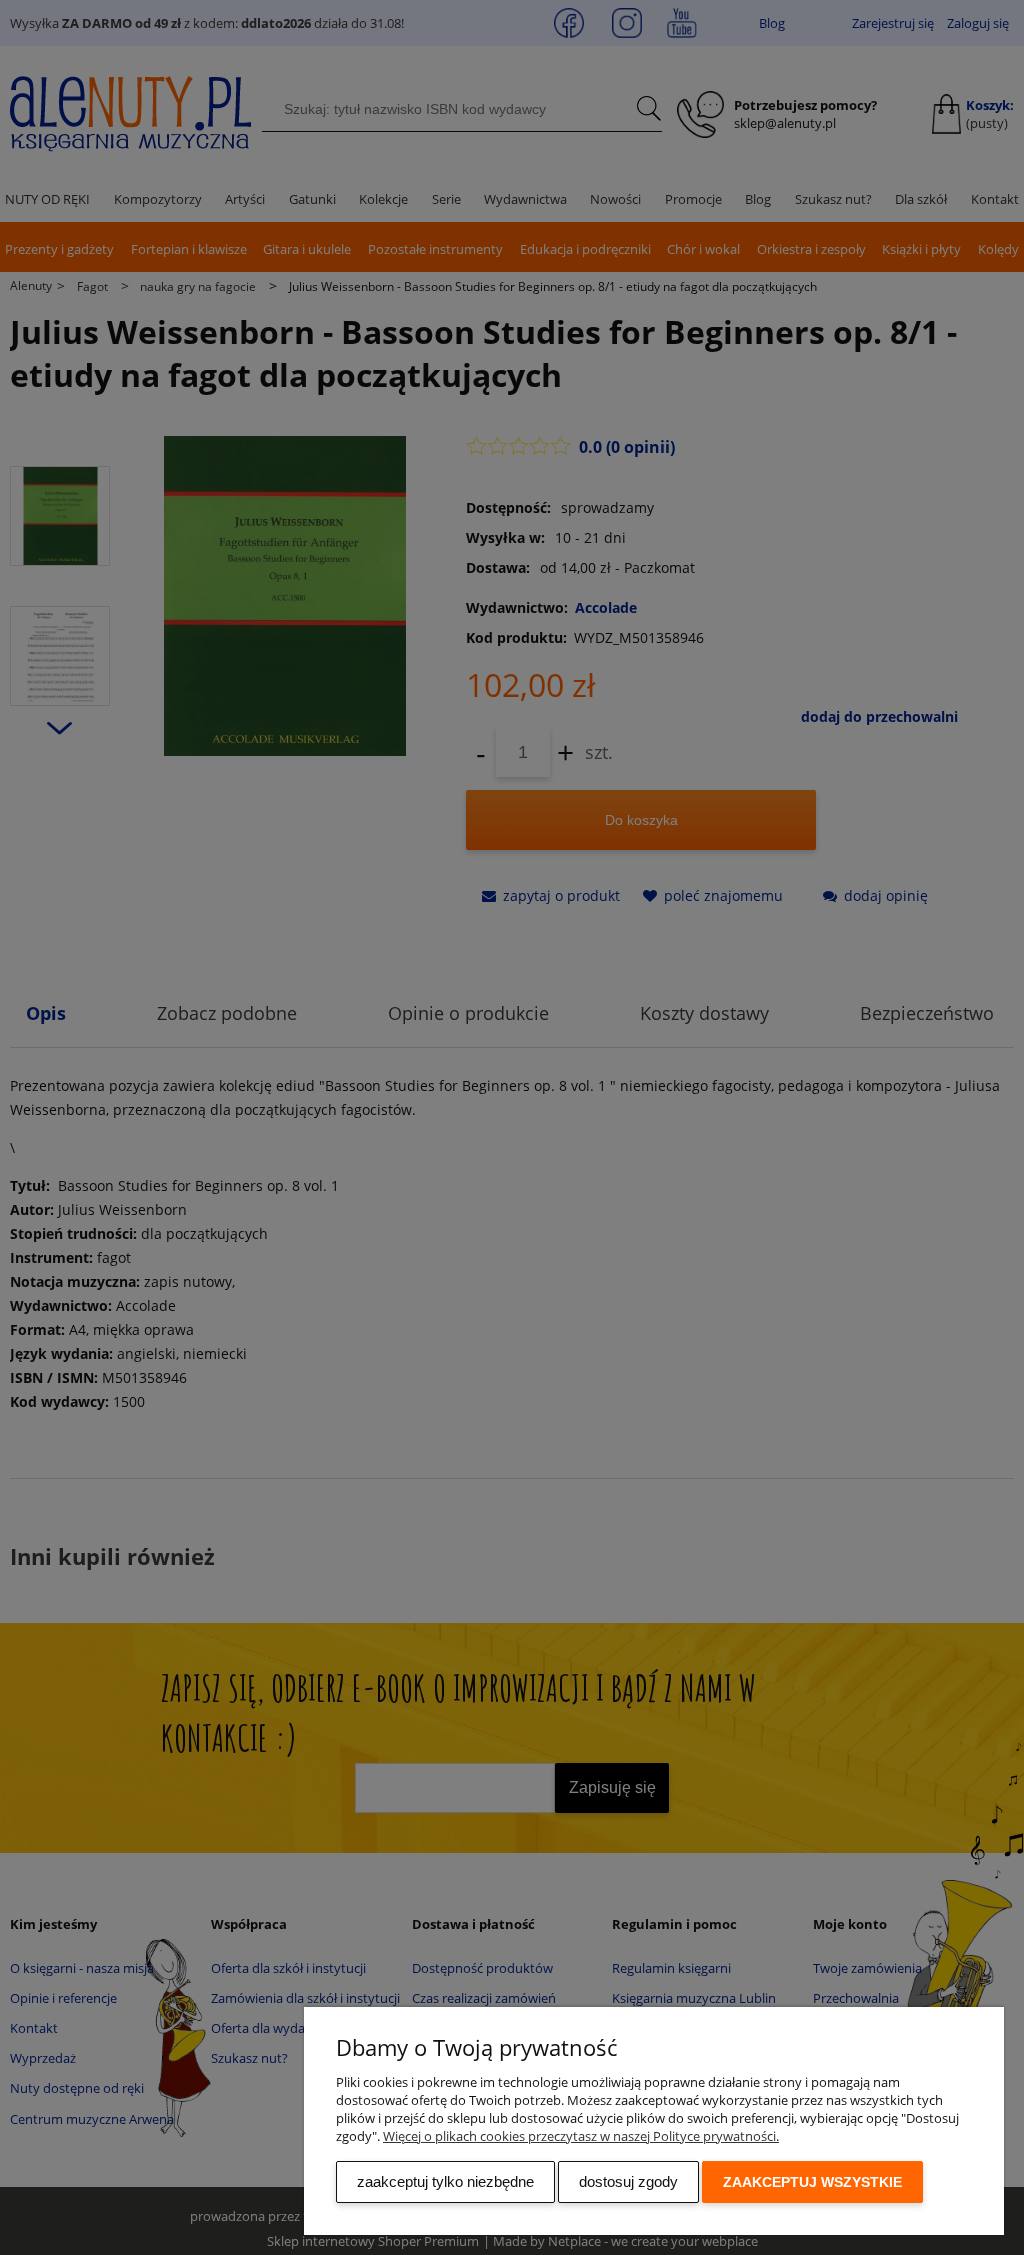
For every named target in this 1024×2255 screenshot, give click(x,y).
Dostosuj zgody (628, 2181)
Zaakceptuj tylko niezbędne (445, 2181)
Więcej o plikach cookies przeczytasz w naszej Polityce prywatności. (581, 2136)
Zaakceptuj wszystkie (812, 2182)
